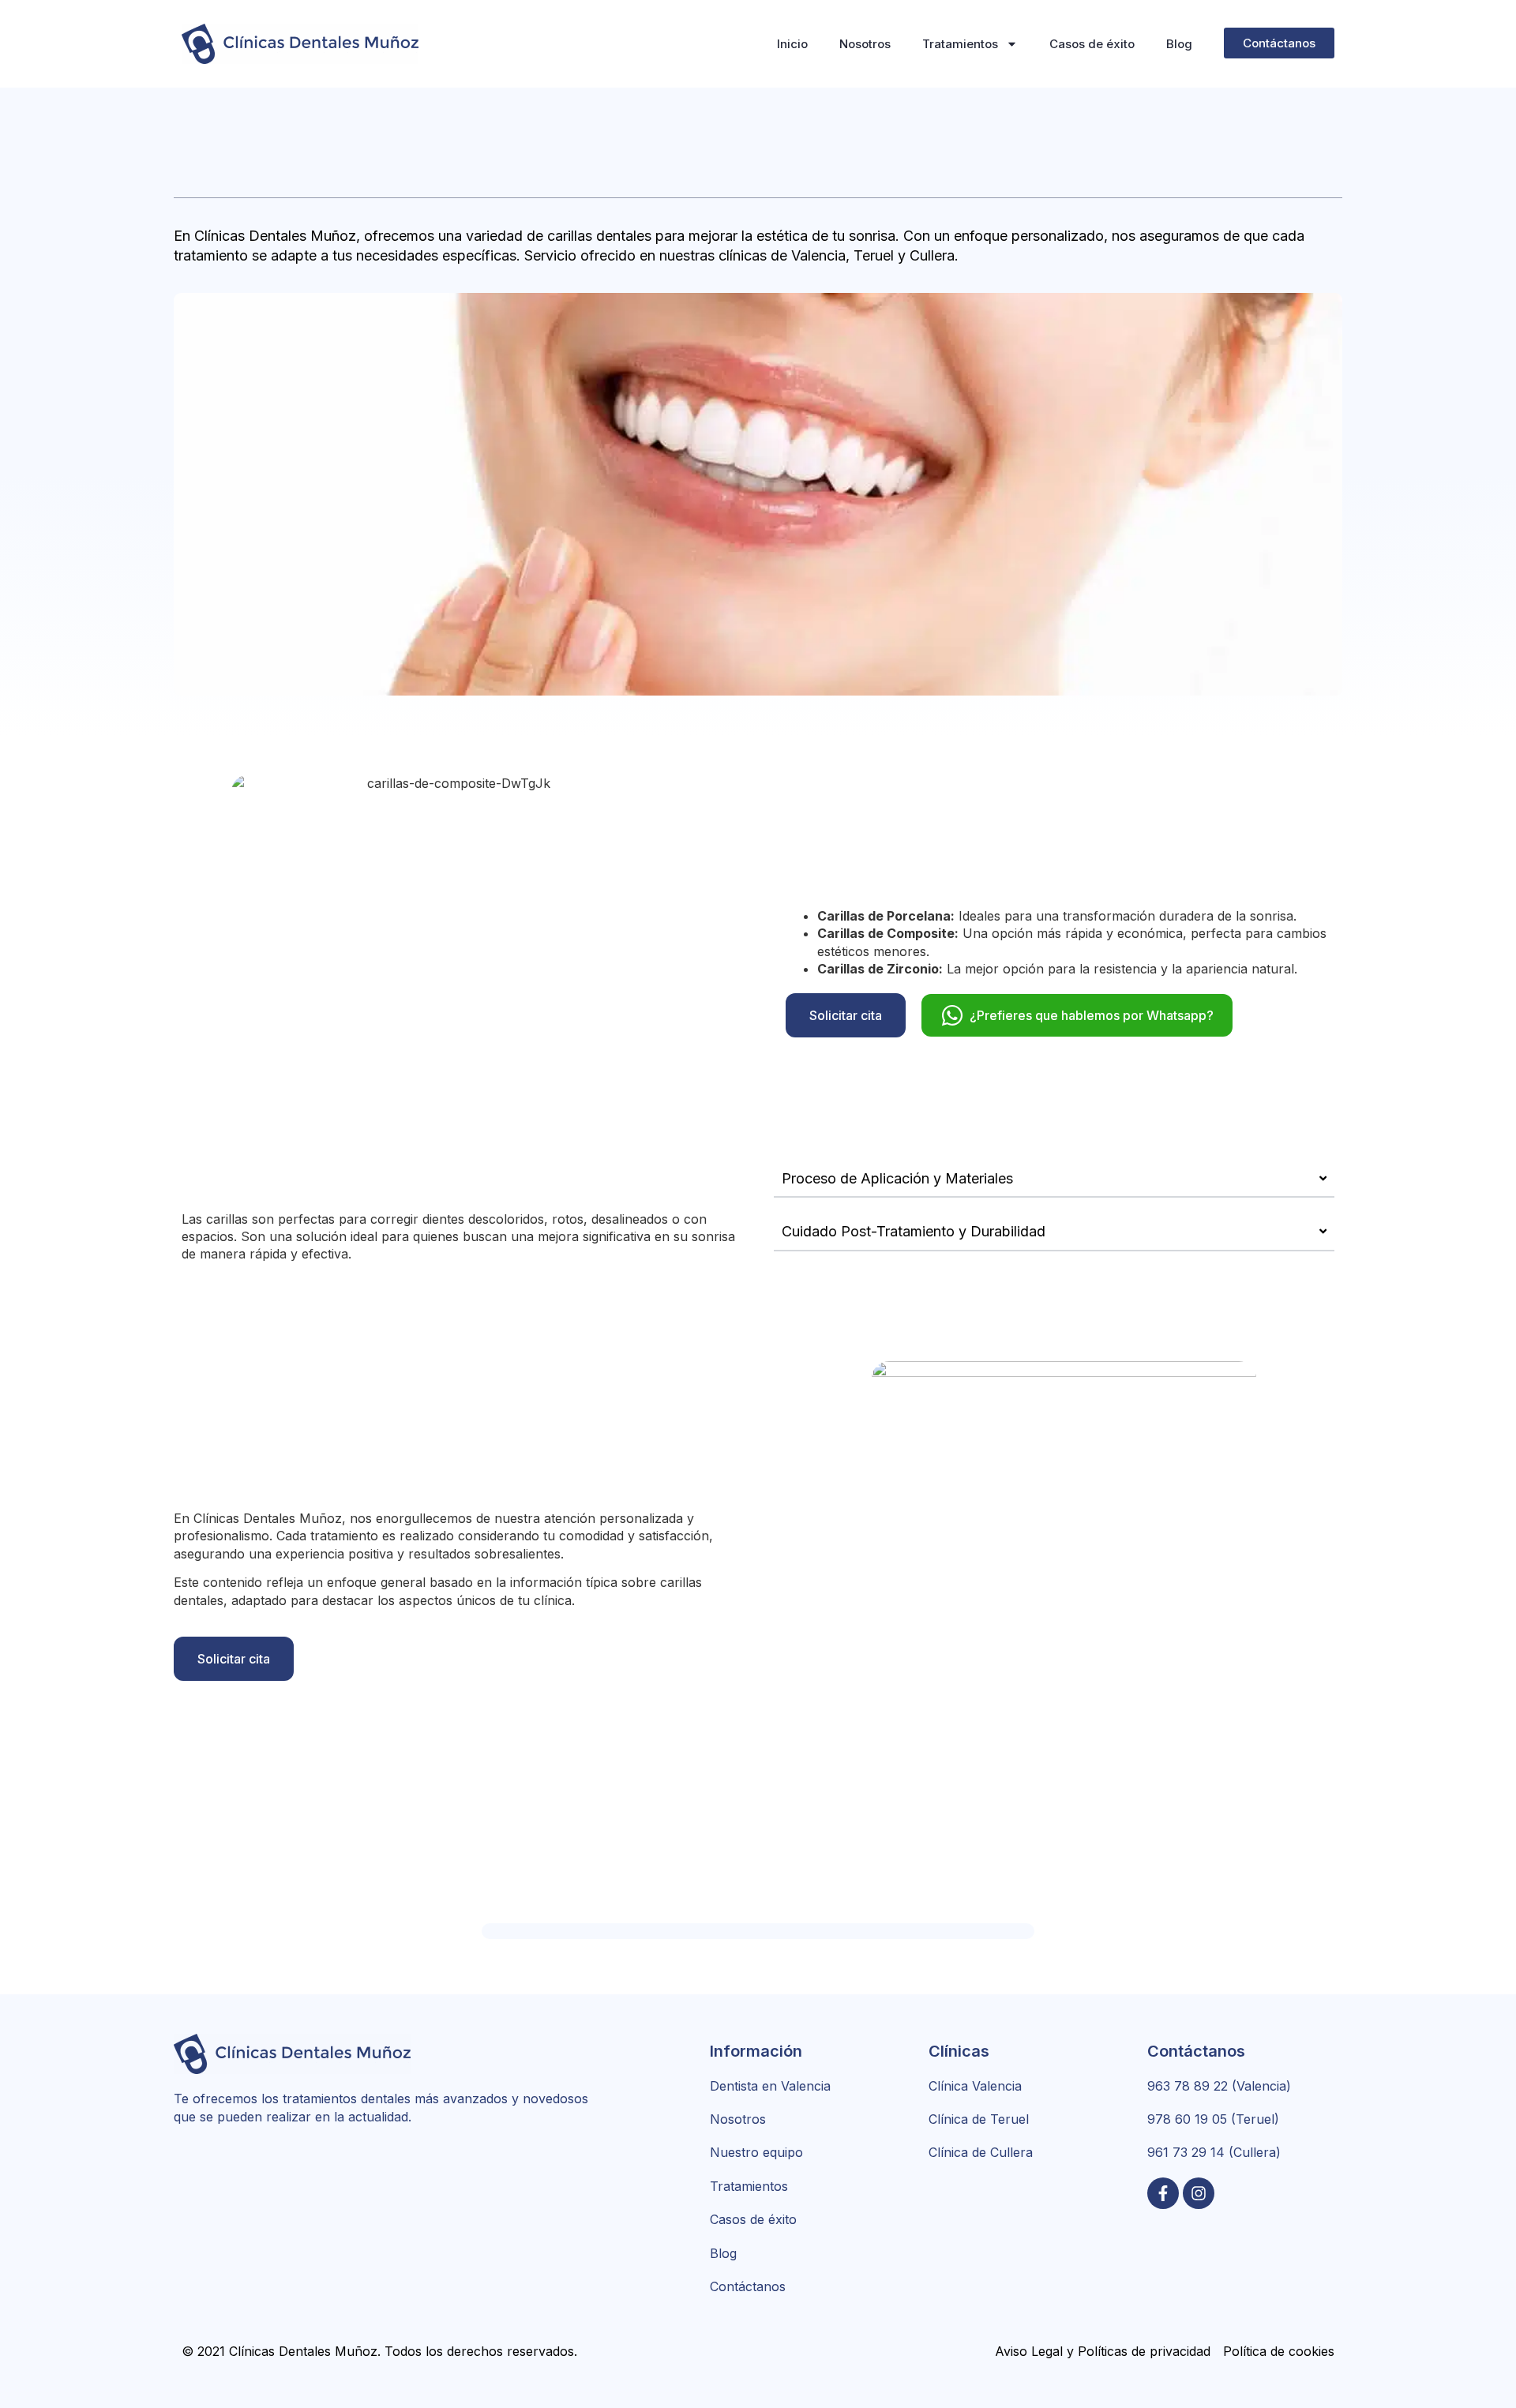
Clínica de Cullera (981, 2152)
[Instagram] (1199, 2193)
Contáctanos (748, 2286)
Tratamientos (960, 44)
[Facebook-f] (1163, 2193)
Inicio (792, 44)
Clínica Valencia (975, 2086)
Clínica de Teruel (979, 2119)
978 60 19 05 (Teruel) (1213, 2119)
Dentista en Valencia (770, 2086)
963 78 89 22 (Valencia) (1219, 2086)
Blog (1179, 44)
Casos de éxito (1092, 44)
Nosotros (865, 44)
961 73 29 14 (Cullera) (1214, 2152)
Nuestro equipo (756, 2152)
